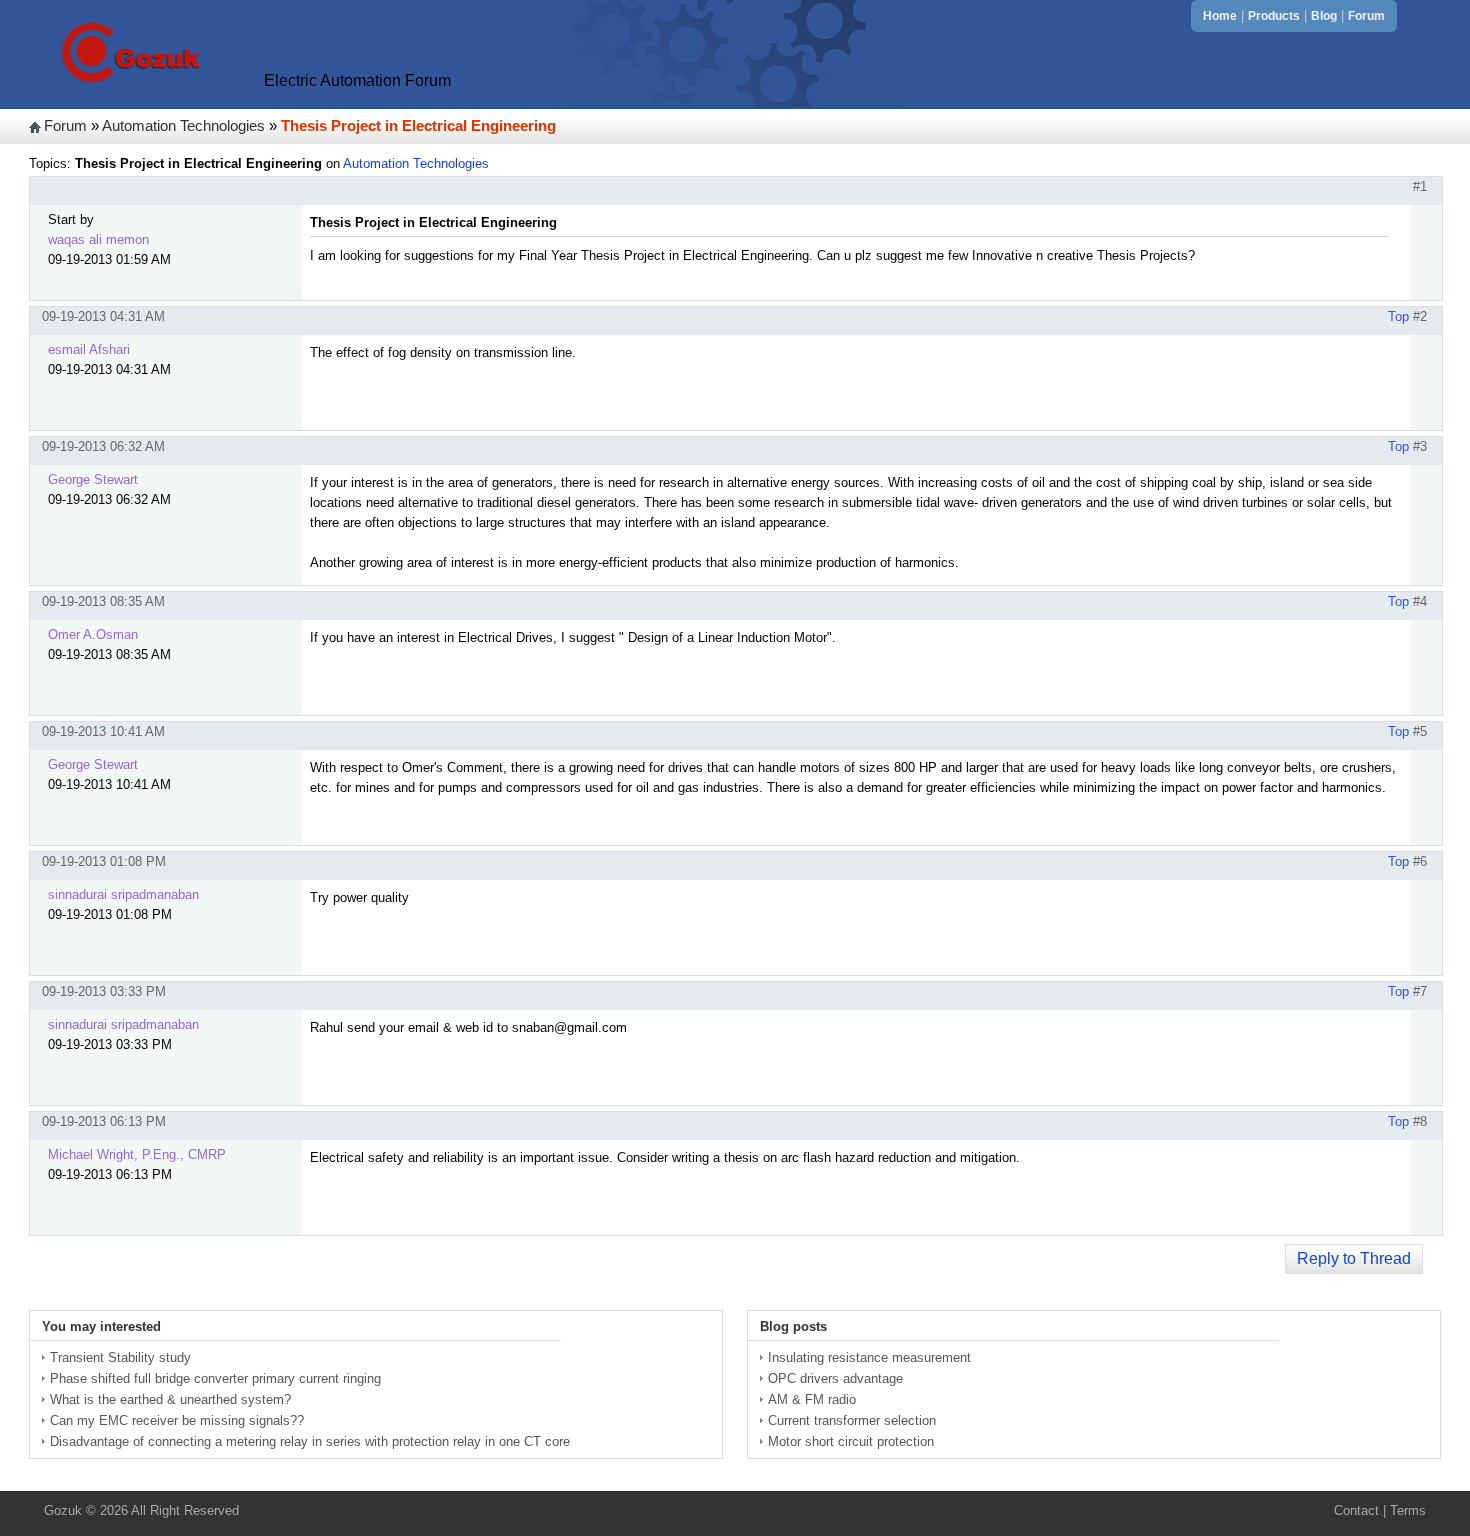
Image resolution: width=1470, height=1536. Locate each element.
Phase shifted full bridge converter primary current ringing (215, 1378)
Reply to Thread (1354, 1258)
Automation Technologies (183, 126)
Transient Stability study (120, 1357)
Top (1398, 316)
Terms (1408, 1510)
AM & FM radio (812, 1399)
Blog (1324, 16)
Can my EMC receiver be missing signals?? (177, 1420)
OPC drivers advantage (835, 1378)
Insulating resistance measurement (869, 1357)
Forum (1366, 16)
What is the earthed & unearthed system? (170, 1399)
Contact (1356, 1510)
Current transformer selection (852, 1420)
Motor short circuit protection (851, 1441)
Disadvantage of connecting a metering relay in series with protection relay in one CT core (310, 1441)
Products (1274, 16)
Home (1220, 16)
